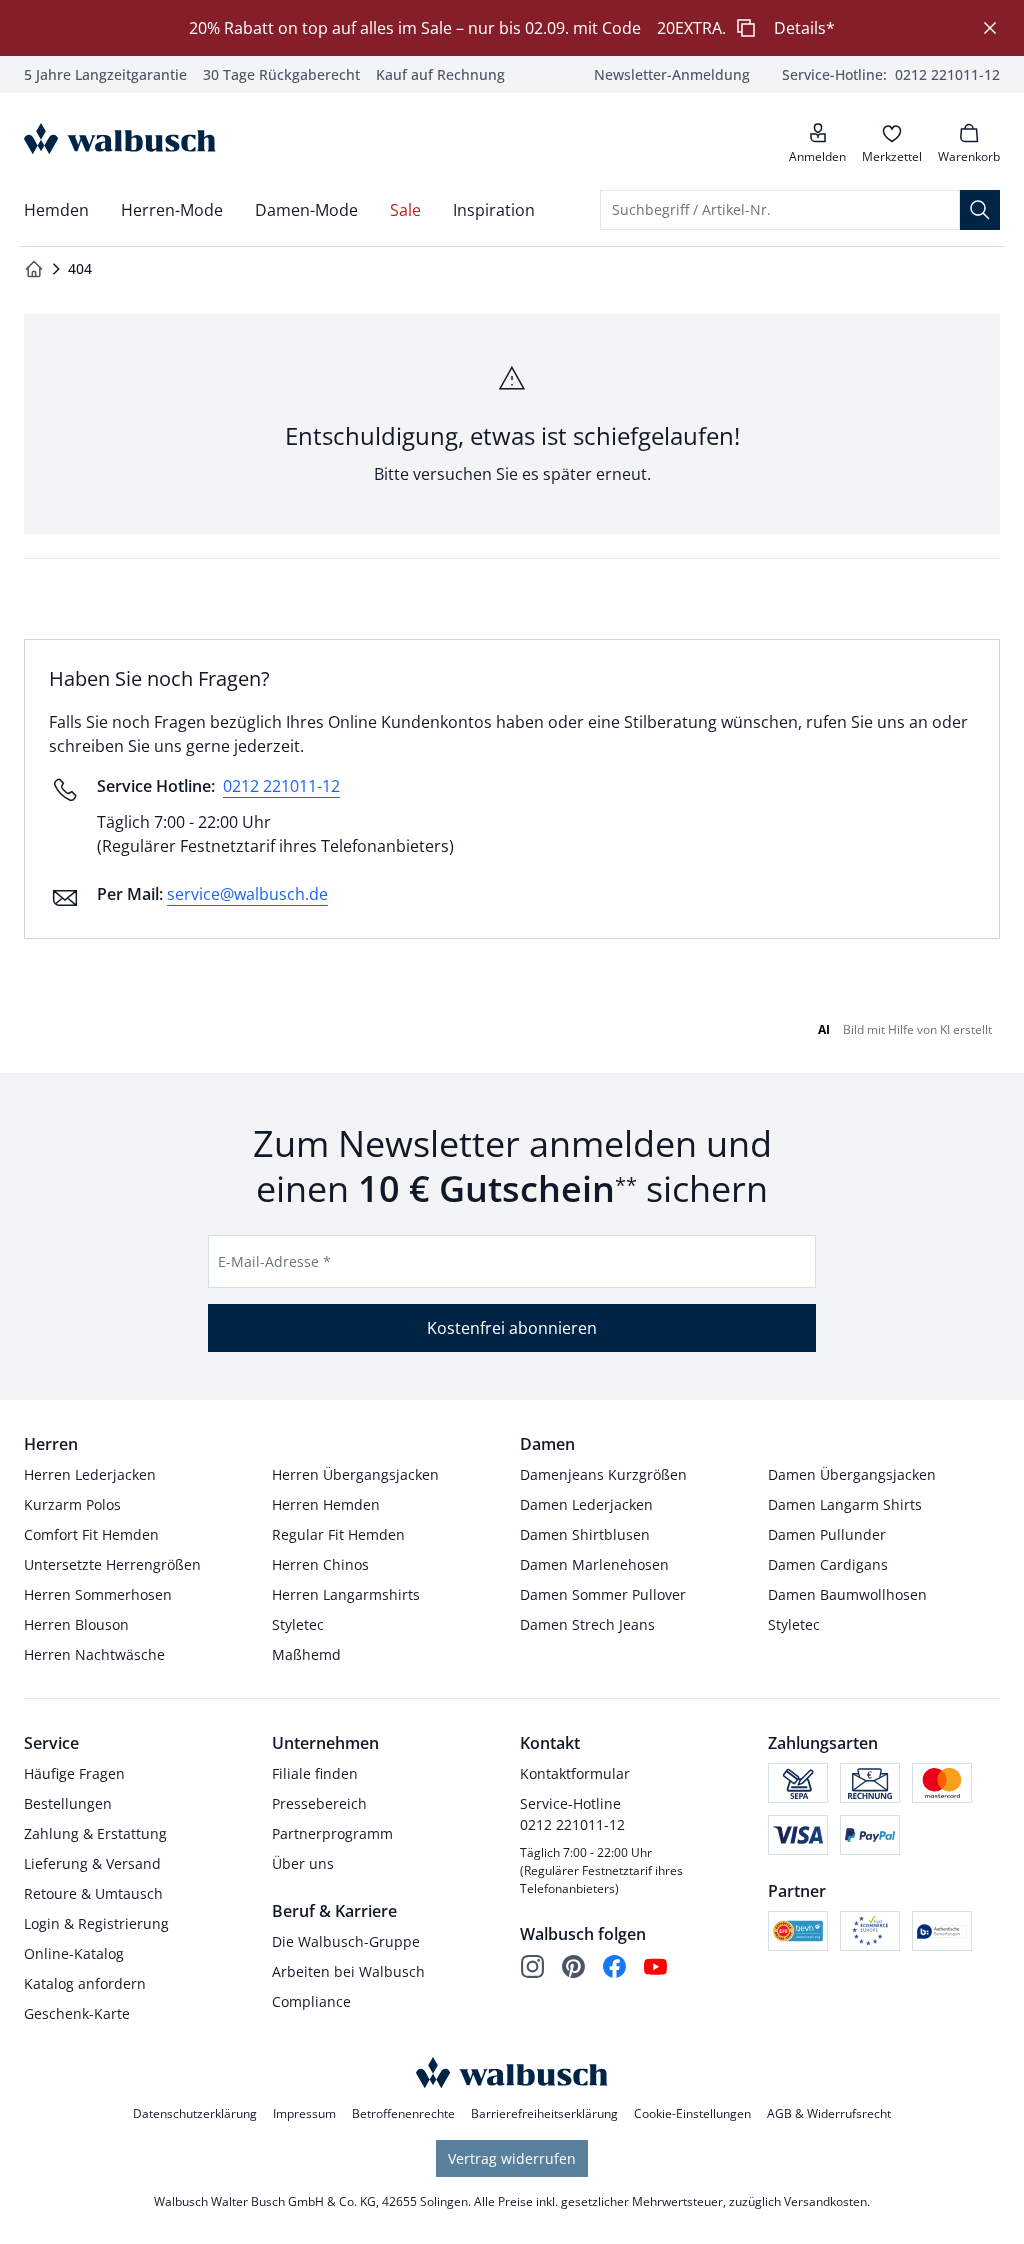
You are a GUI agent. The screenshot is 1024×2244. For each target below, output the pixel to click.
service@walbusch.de (247, 894)
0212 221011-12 (281, 786)
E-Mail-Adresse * (274, 1261)
